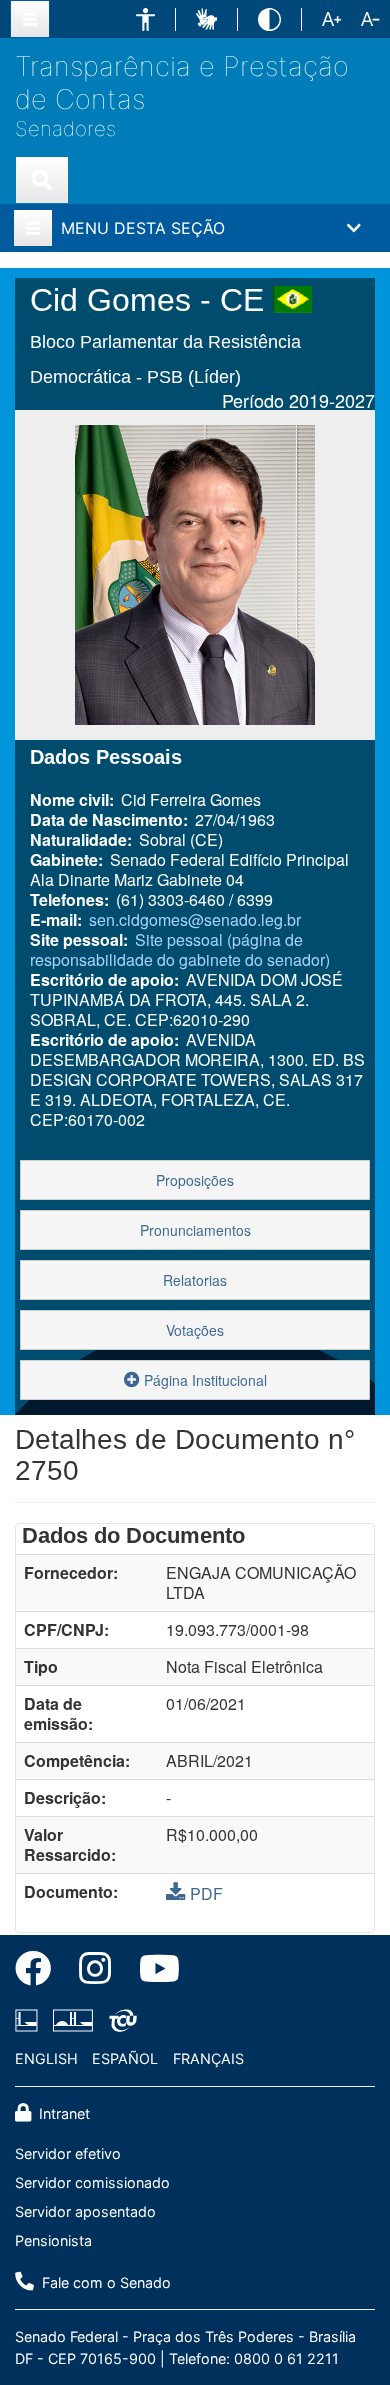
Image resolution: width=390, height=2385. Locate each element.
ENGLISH (46, 2058)
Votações (195, 1330)
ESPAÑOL (125, 2058)
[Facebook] (40, 1972)
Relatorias (195, 1280)
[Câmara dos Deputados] (30, 2021)
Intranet (62, 2113)
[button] (145, 19)
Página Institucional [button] (203, 1380)
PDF (206, 1893)
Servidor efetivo (68, 2153)
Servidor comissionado (92, 2182)
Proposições (195, 1180)
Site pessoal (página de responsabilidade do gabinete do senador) (180, 949)
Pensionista (53, 2240)
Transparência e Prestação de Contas (182, 83)
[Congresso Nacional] (73, 2021)
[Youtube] (152, 1972)
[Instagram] (95, 1972)
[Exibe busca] (42, 180)
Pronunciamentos (195, 1230)
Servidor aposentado (85, 2211)
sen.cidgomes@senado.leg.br (195, 919)
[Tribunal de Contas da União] (119, 2021)
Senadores (65, 129)
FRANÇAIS (208, 2058)
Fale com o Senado (104, 2282)
